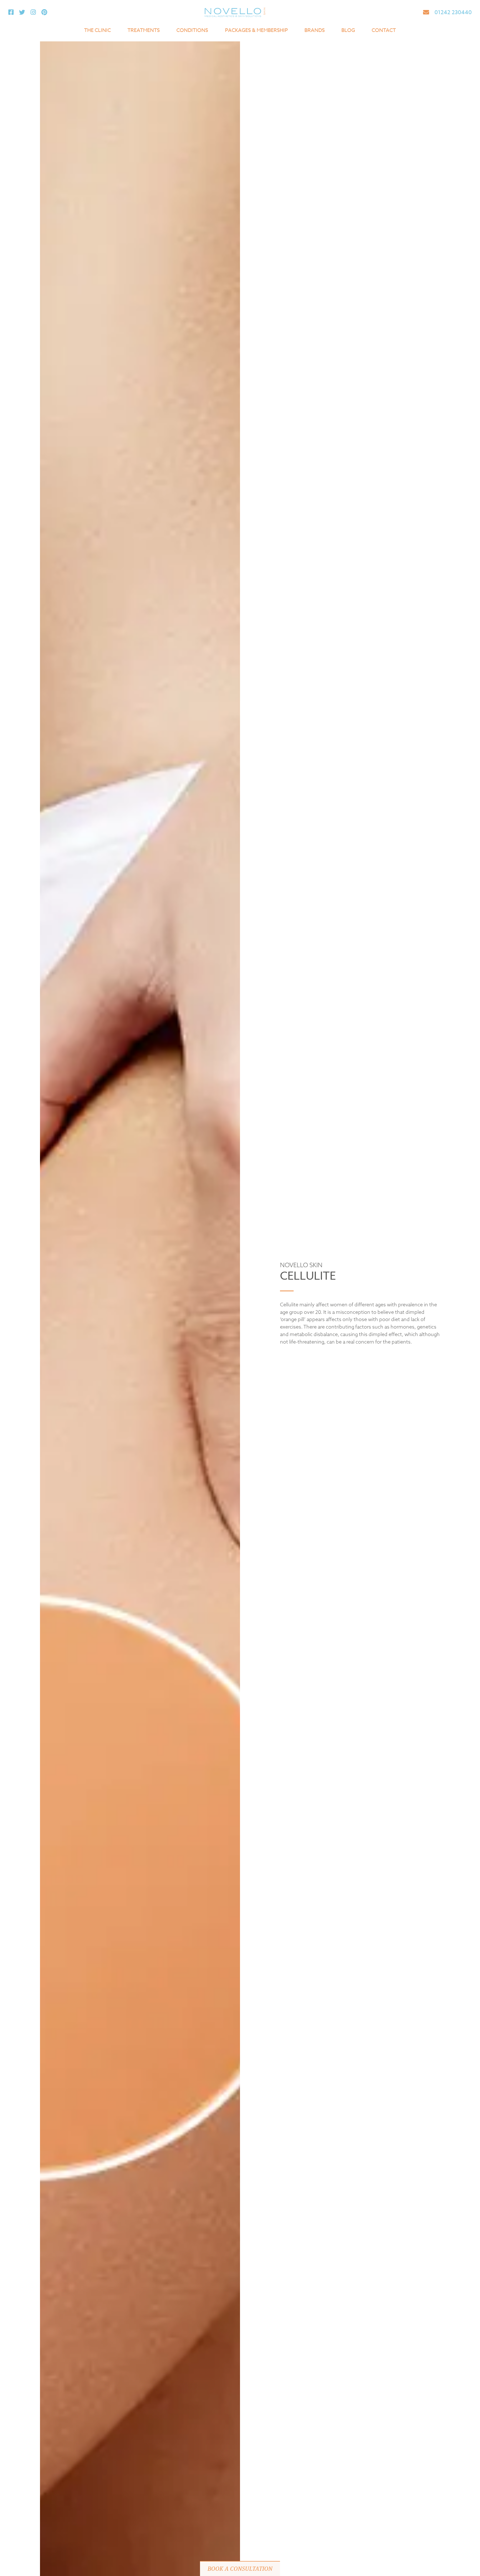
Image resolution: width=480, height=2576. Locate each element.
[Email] (426, 12)
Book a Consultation (240, 2569)
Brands (315, 30)
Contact (384, 30)
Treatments (144, 30)
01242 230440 (453, 12)
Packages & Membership (256, 30)
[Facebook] (11, 12)
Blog (348, 30)
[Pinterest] (44, 12)
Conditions (192, 30)
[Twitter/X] (22, 12)
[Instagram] (33, 12)
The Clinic (97, 30)
